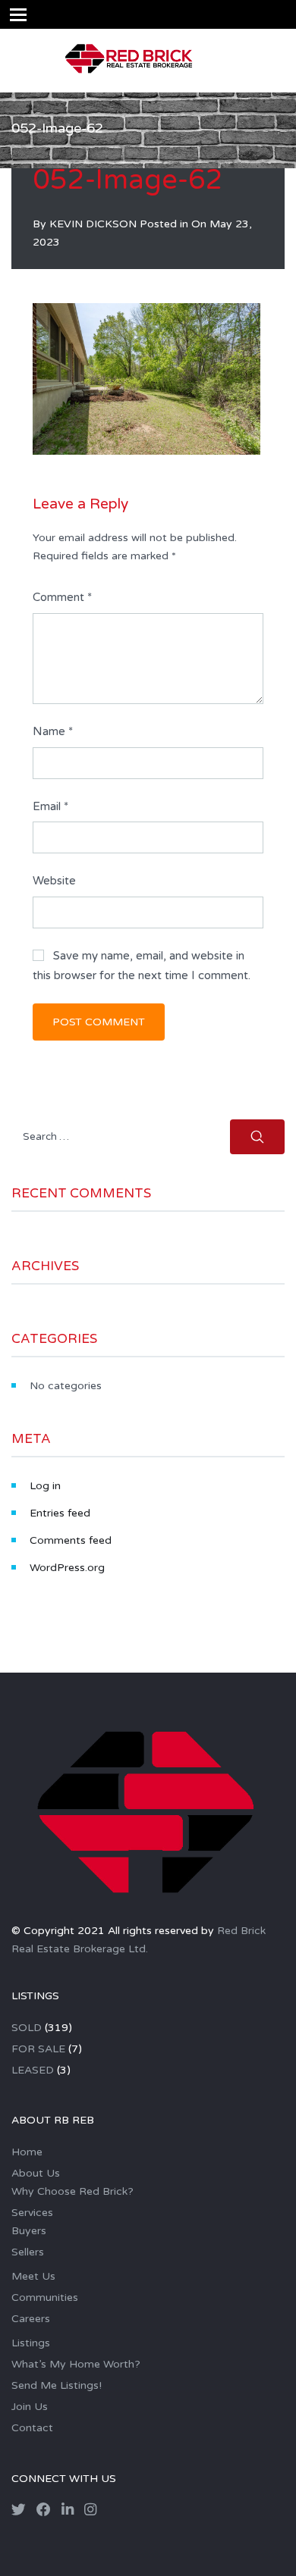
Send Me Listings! (57, 2385)
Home (27, 2152)
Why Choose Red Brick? (72, 2191)
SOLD (27, 2028)
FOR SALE (38, 2049)
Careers (31, 2319)
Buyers (29, 2231)
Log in (45, 1486)
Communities (45, 2297)
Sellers (28, 2252)
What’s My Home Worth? (76, 2364)
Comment (62, 597)
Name (53, 731)
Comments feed (71, 1540)
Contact (32, 2428)
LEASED (33, 2070)
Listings (31, 2343)
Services (32, 2213)
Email (50, 806)
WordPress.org (67, 1568)
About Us (36, 2173)
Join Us (30, 2407)
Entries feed (60, 1513)
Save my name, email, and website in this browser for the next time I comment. (142, 966)
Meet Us (33, 2276)
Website (54, 881)
